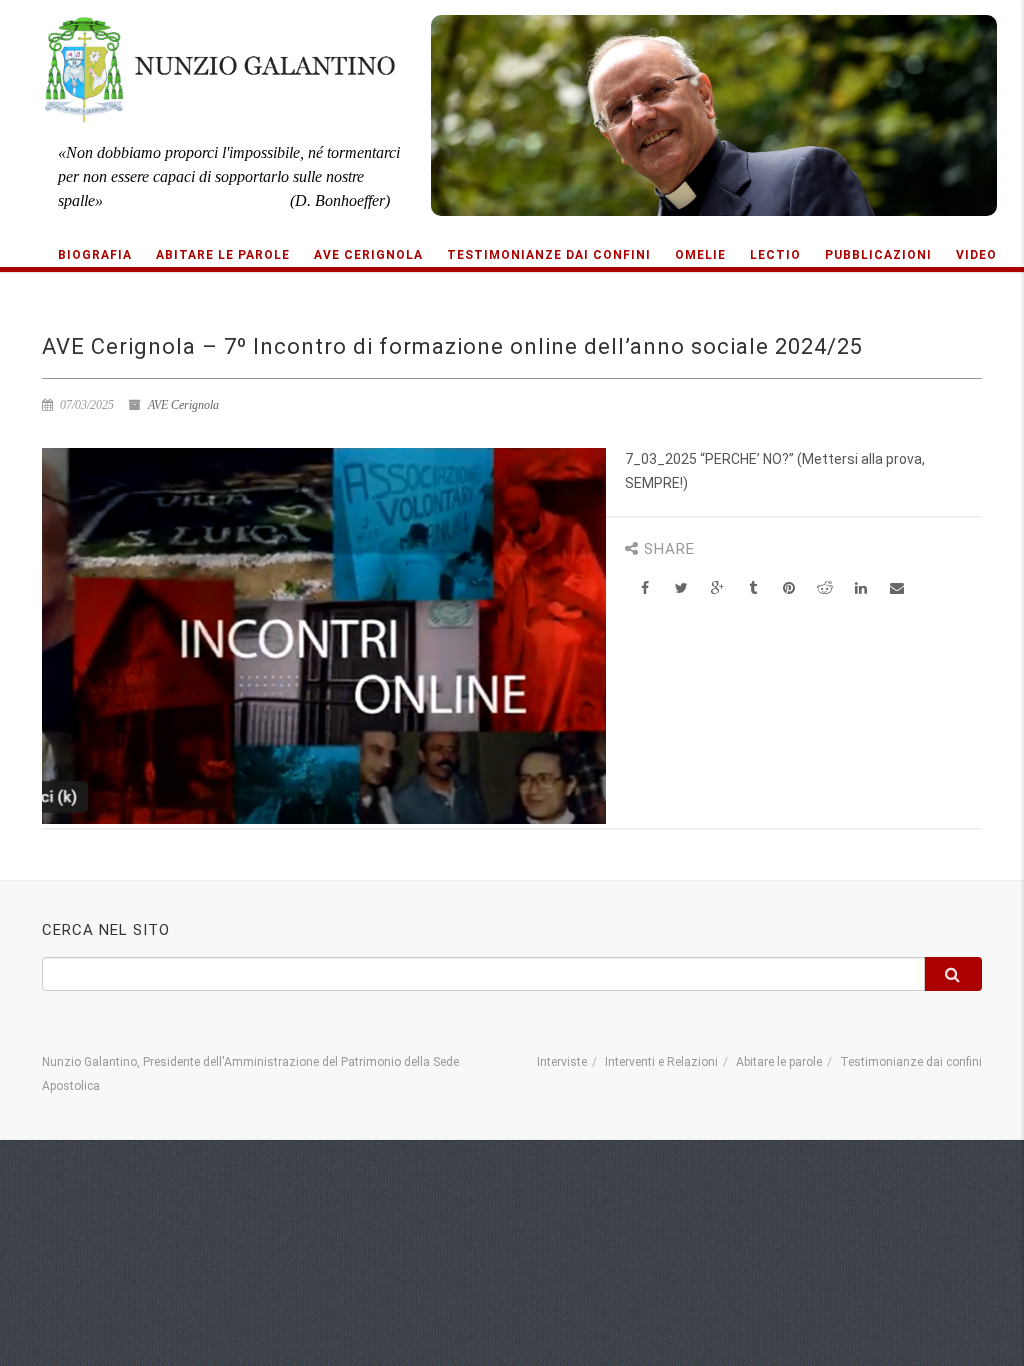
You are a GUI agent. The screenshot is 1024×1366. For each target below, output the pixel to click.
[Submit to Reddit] (825, 588)
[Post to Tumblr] (753, 588)
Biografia (95, 255)
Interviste (562, 1062)
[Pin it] (789, 588)
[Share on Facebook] (645, 588)
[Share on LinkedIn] (861, 588)
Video (976, 255)
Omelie (700, 255)
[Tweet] (681, 588)
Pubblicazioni (878, 255)
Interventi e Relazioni (661, 1062)
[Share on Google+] (717, 588)
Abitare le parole (223, 255)
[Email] (897, 588)
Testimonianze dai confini (549, 255)
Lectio (775, 255)
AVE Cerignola (368, 255)
